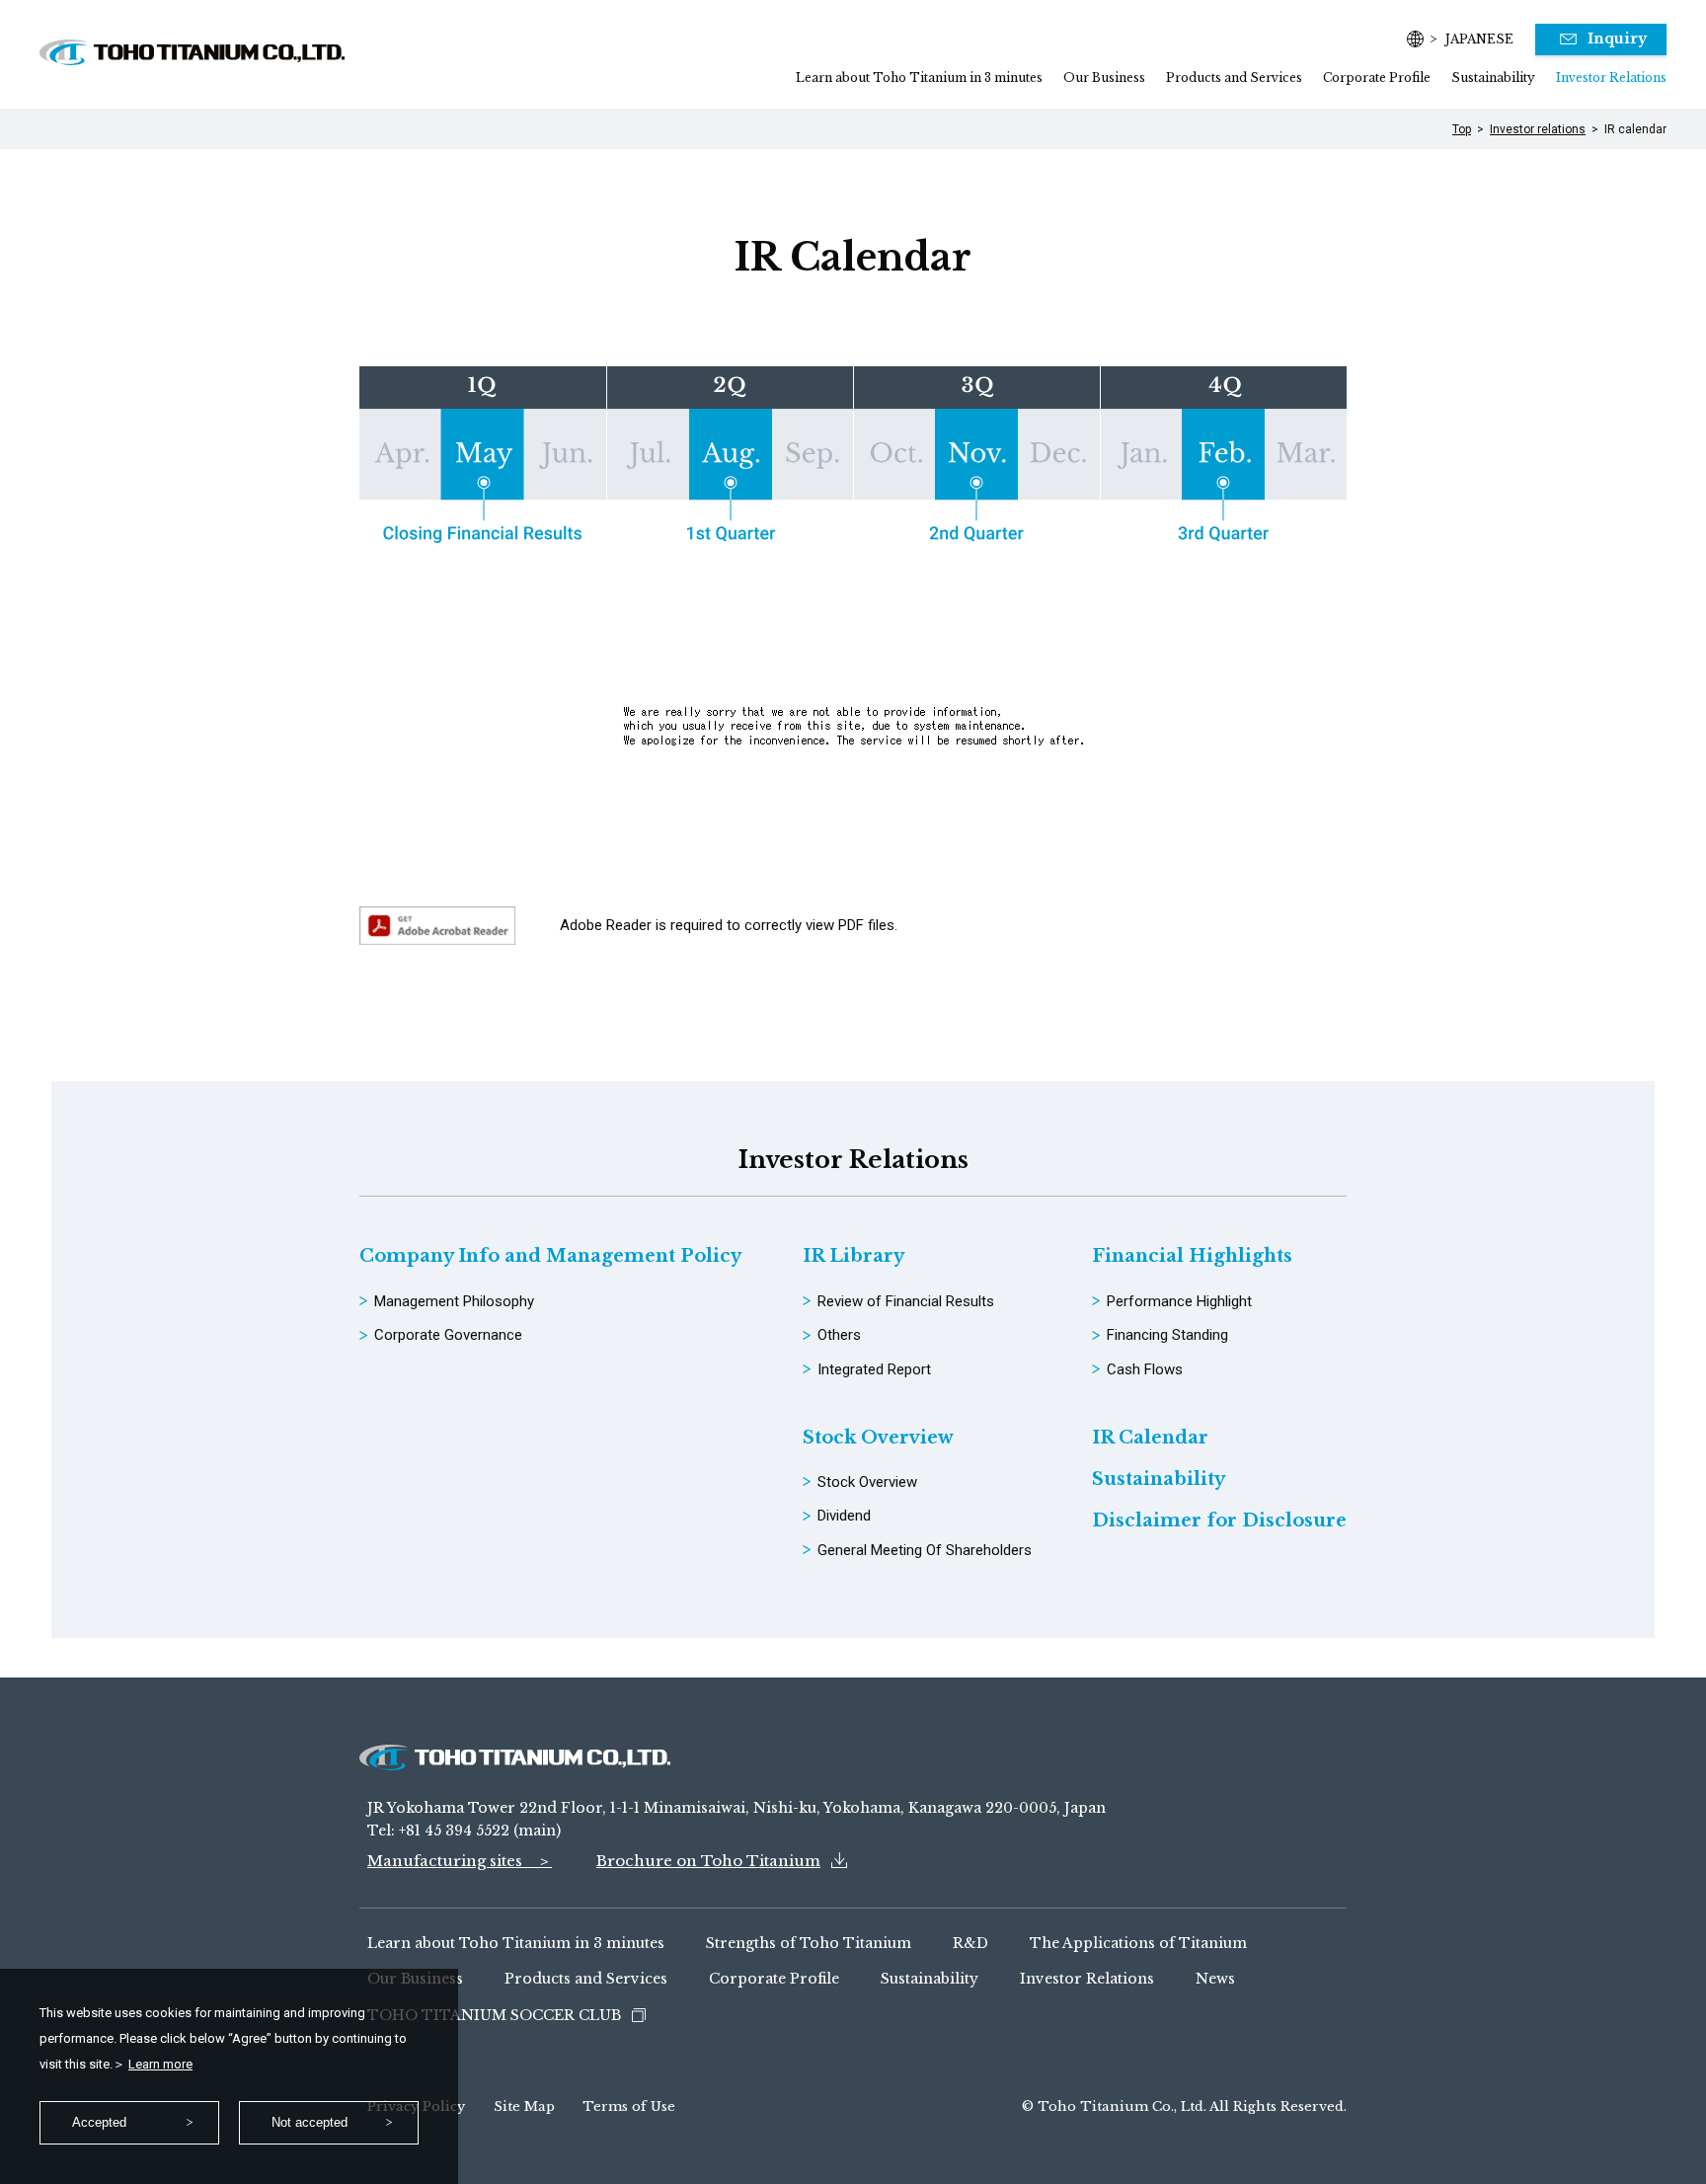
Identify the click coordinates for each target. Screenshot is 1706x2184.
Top (1462, 129)
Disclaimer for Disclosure (1219, 1521)
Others (839, 1335)
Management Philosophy (454, 1301)
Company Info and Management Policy (550, 1256)
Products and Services (1234, 78)
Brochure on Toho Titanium (708, 1861)
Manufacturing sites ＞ (460, 1861)
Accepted (99, 2122)
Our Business (1104, 78)
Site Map (524, 2106)
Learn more (160, 2064)
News (1215, 1979)
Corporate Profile (1377, 78)
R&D (970, 1943)
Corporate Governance (448, 1335)
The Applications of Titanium (1138, 1943)
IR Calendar (1150, 1438)
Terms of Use (629, 2106)
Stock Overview (878, 1438)
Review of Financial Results (906, 1301)
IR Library (853, 1256)
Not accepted (310, 2122)
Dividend (844, 1516)
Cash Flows (1145, 1369)
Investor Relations (1611, 78)
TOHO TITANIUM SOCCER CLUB (494, 2015)
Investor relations (1538, 129)
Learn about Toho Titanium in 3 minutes (919, 78)
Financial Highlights (1192, 1256)
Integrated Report (874, 1369)
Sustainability (1493, 78)
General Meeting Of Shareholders (925, 1550)
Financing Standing (1167, 1335)
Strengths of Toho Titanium (809, 1943)
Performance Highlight (1179, 1301)
